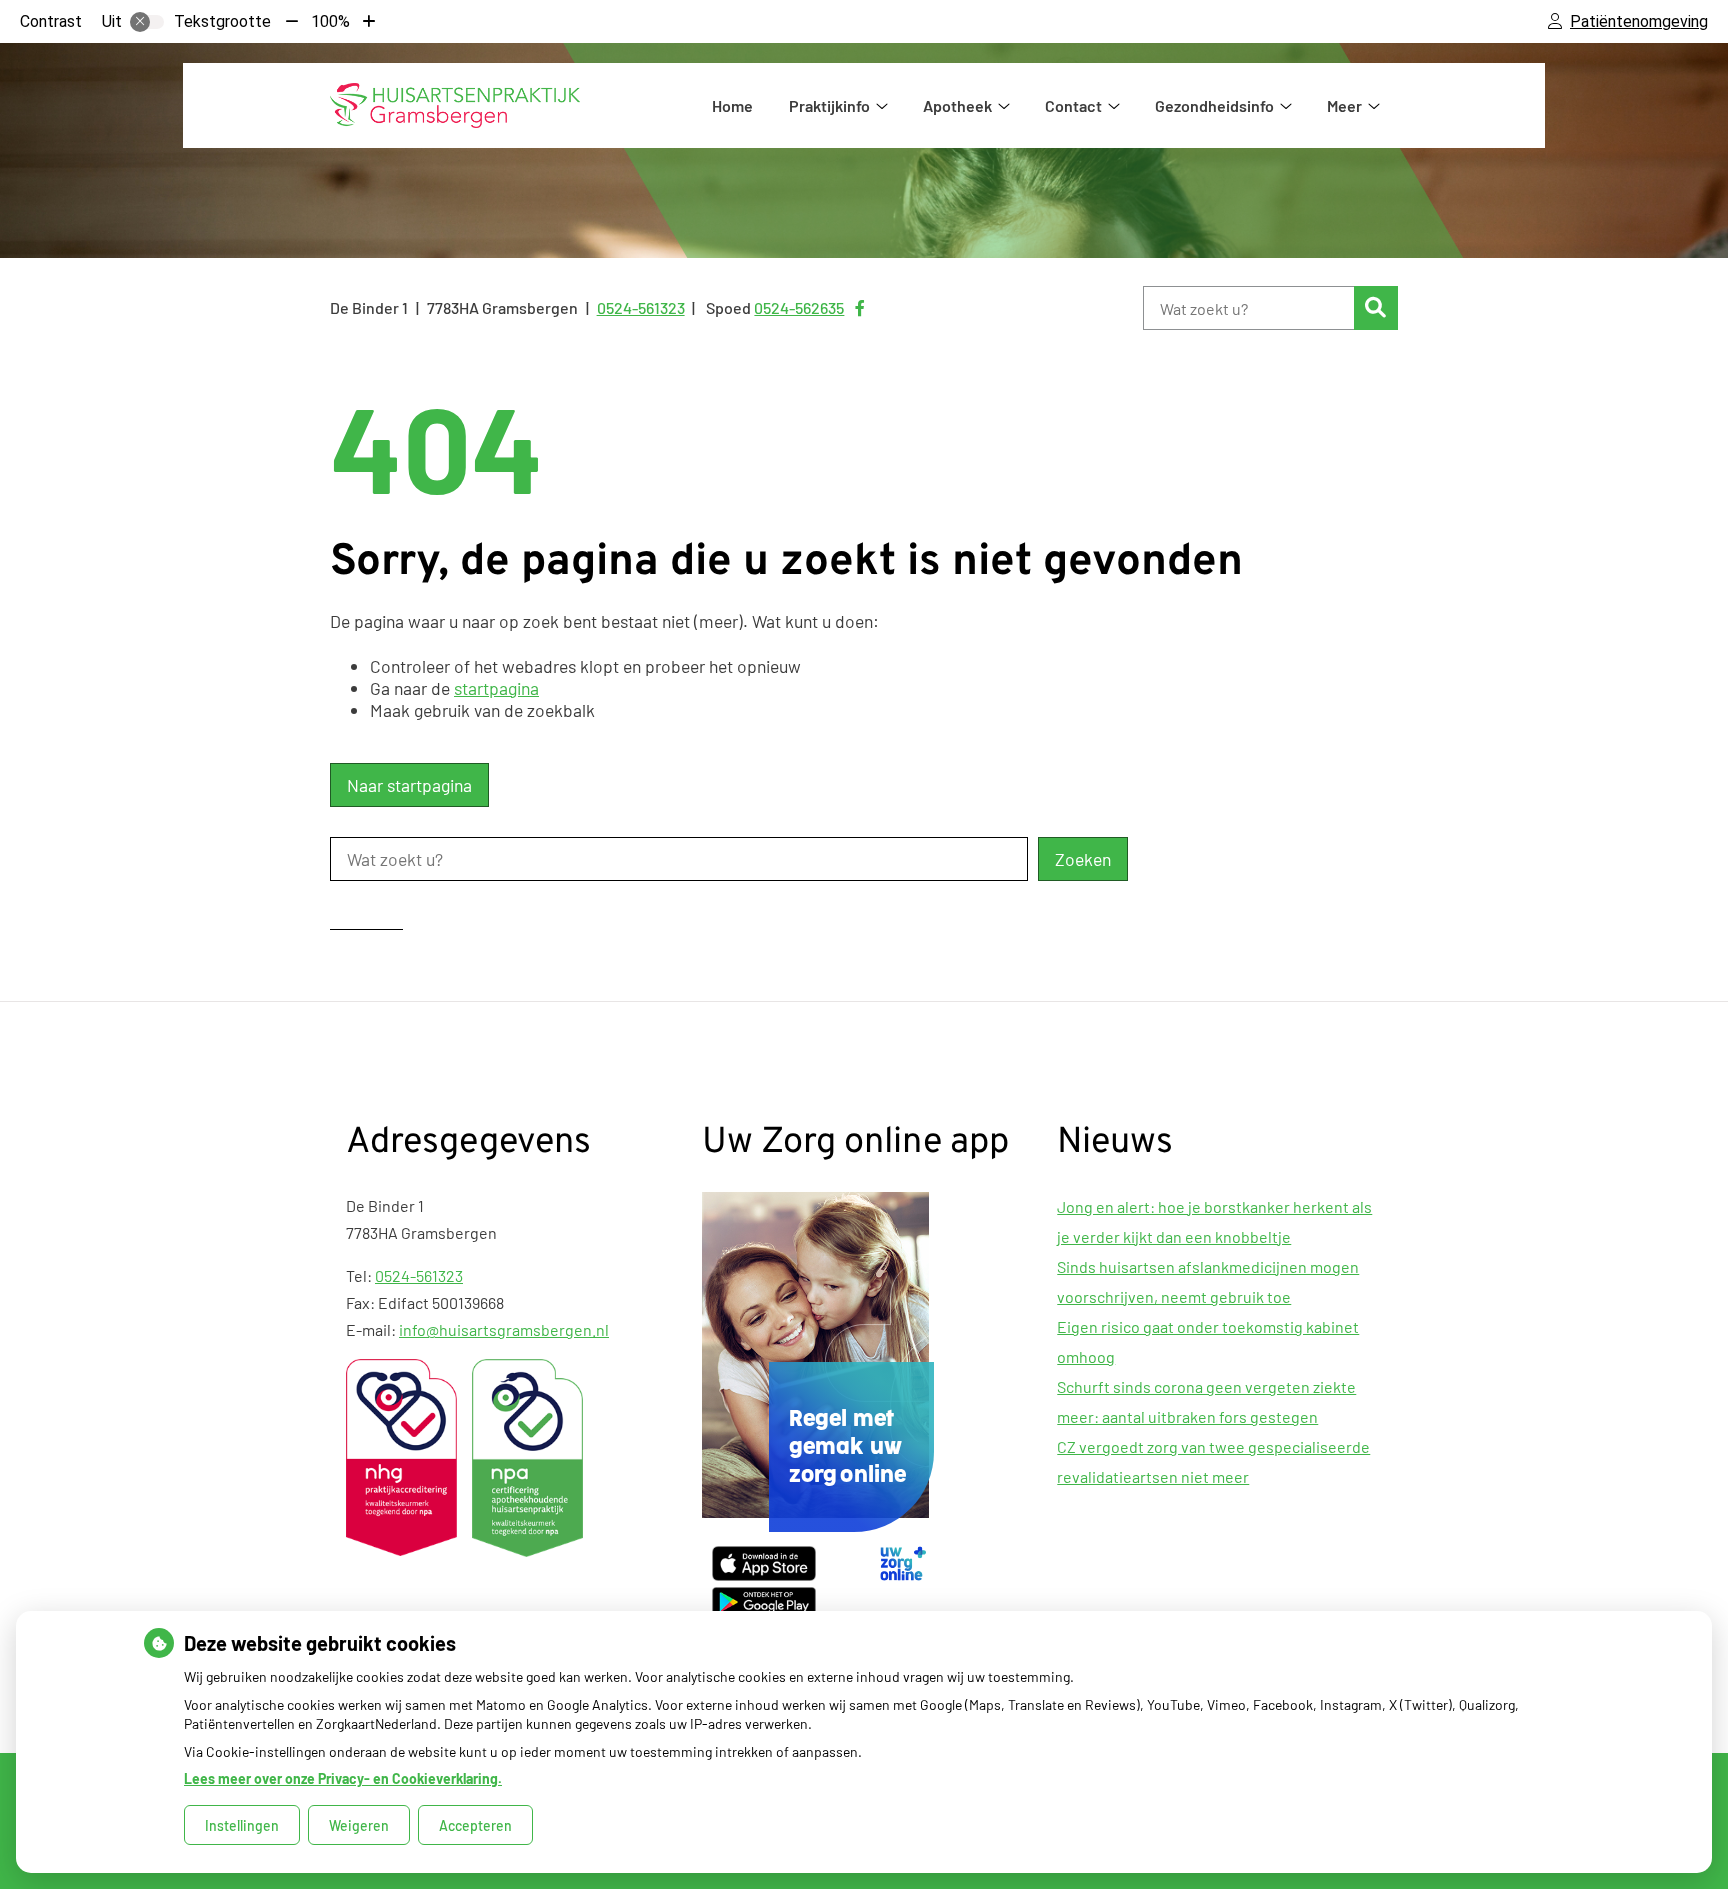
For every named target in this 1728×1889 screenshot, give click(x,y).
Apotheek (957, 105)
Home (732, 105)
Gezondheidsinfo (1214, 105)
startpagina (496, 688)
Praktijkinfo (829, 105)
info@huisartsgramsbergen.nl (504, 1329)
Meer (1344, 105)
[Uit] (147, 22)
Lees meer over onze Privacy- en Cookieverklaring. (343, 1778)
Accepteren (475, 1825)
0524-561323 (419, 1275)
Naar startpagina (409, 785)
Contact (1073, 105)
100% (330, 21)
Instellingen (242, 1825)
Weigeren (359, 1825)
